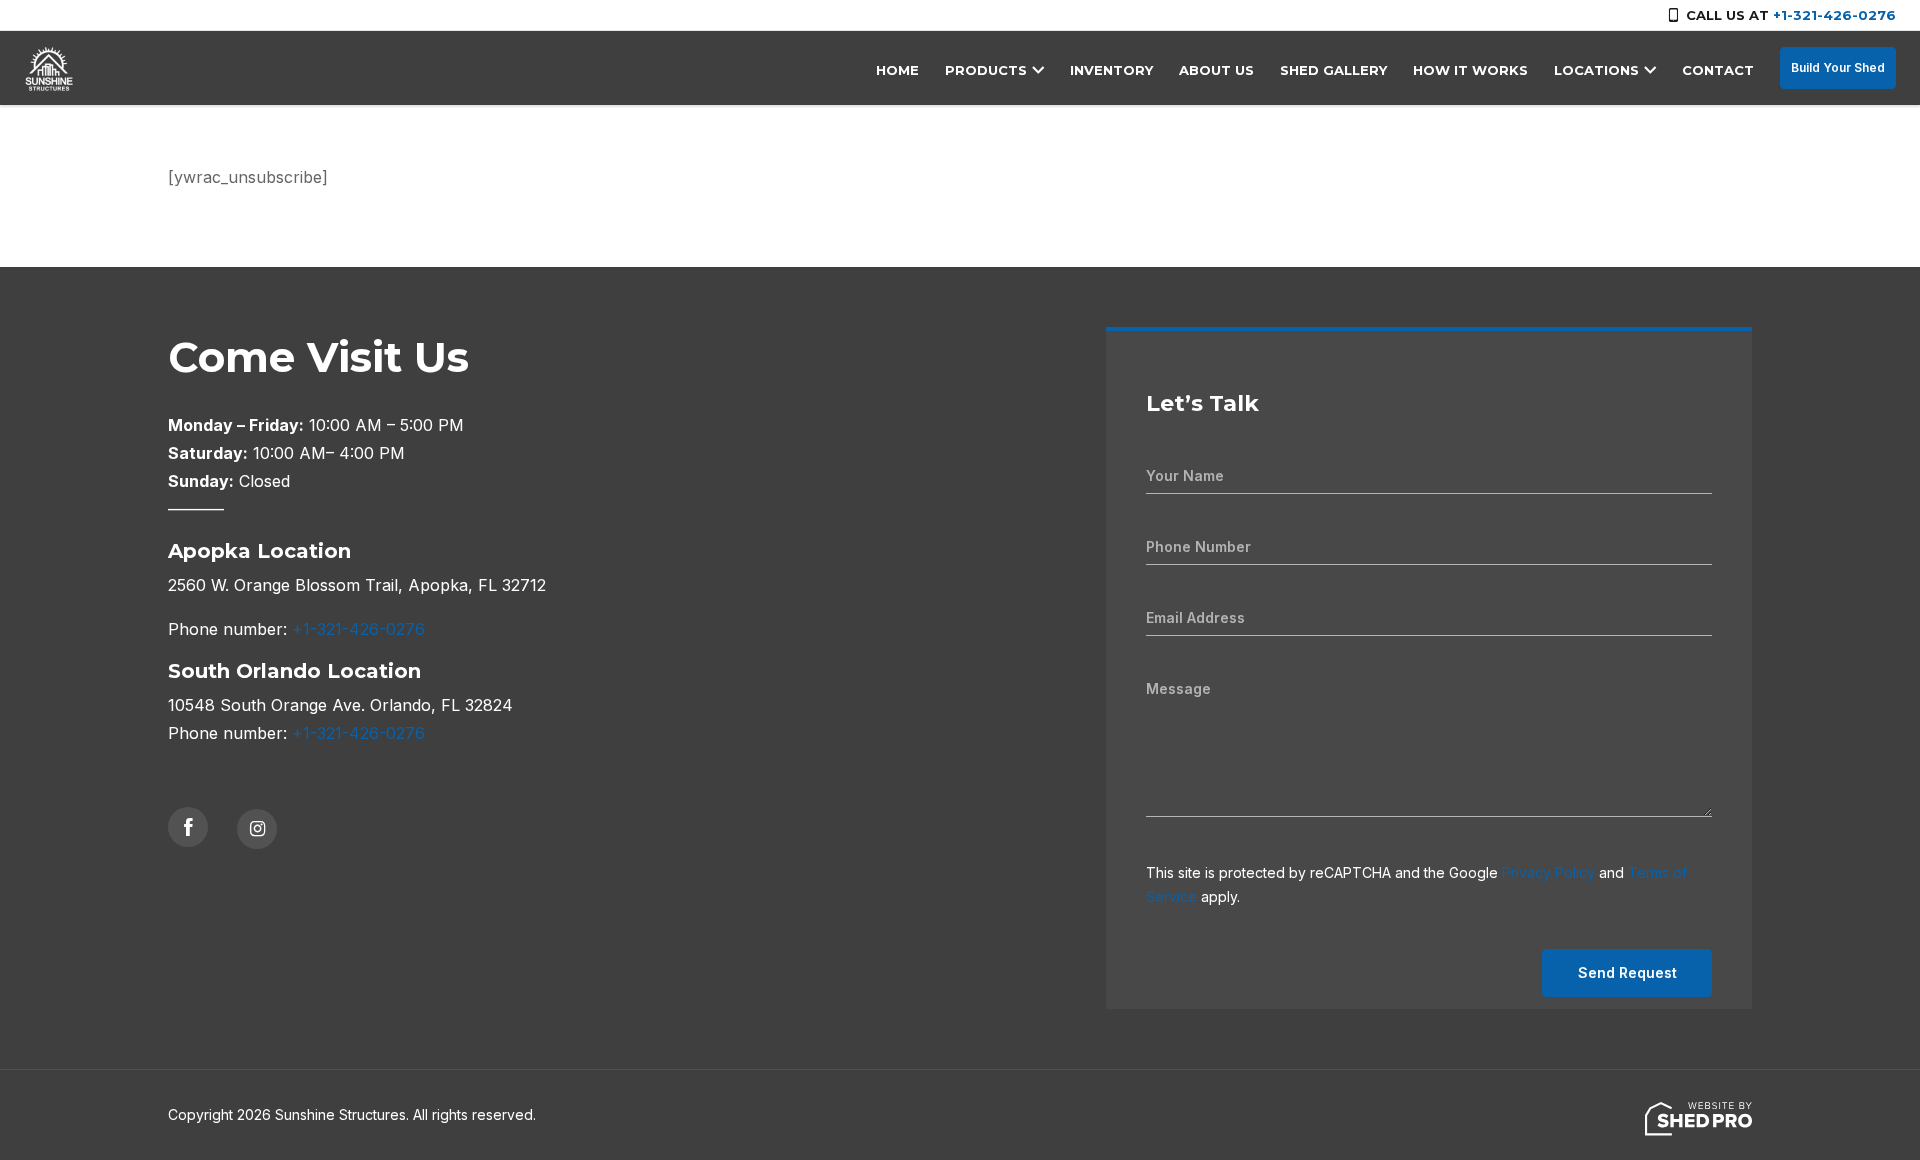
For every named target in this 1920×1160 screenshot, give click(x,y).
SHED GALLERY (1333, 70)
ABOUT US (1216, 70)
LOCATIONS (1596, 70)
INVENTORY (1111, 70)
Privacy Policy (1548, 872)
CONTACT (1718, 70)
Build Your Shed (1838, 67)
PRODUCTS (986, 70)
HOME (897, 70)
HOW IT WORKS (1470, 70)
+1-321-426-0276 (1834, 15)
